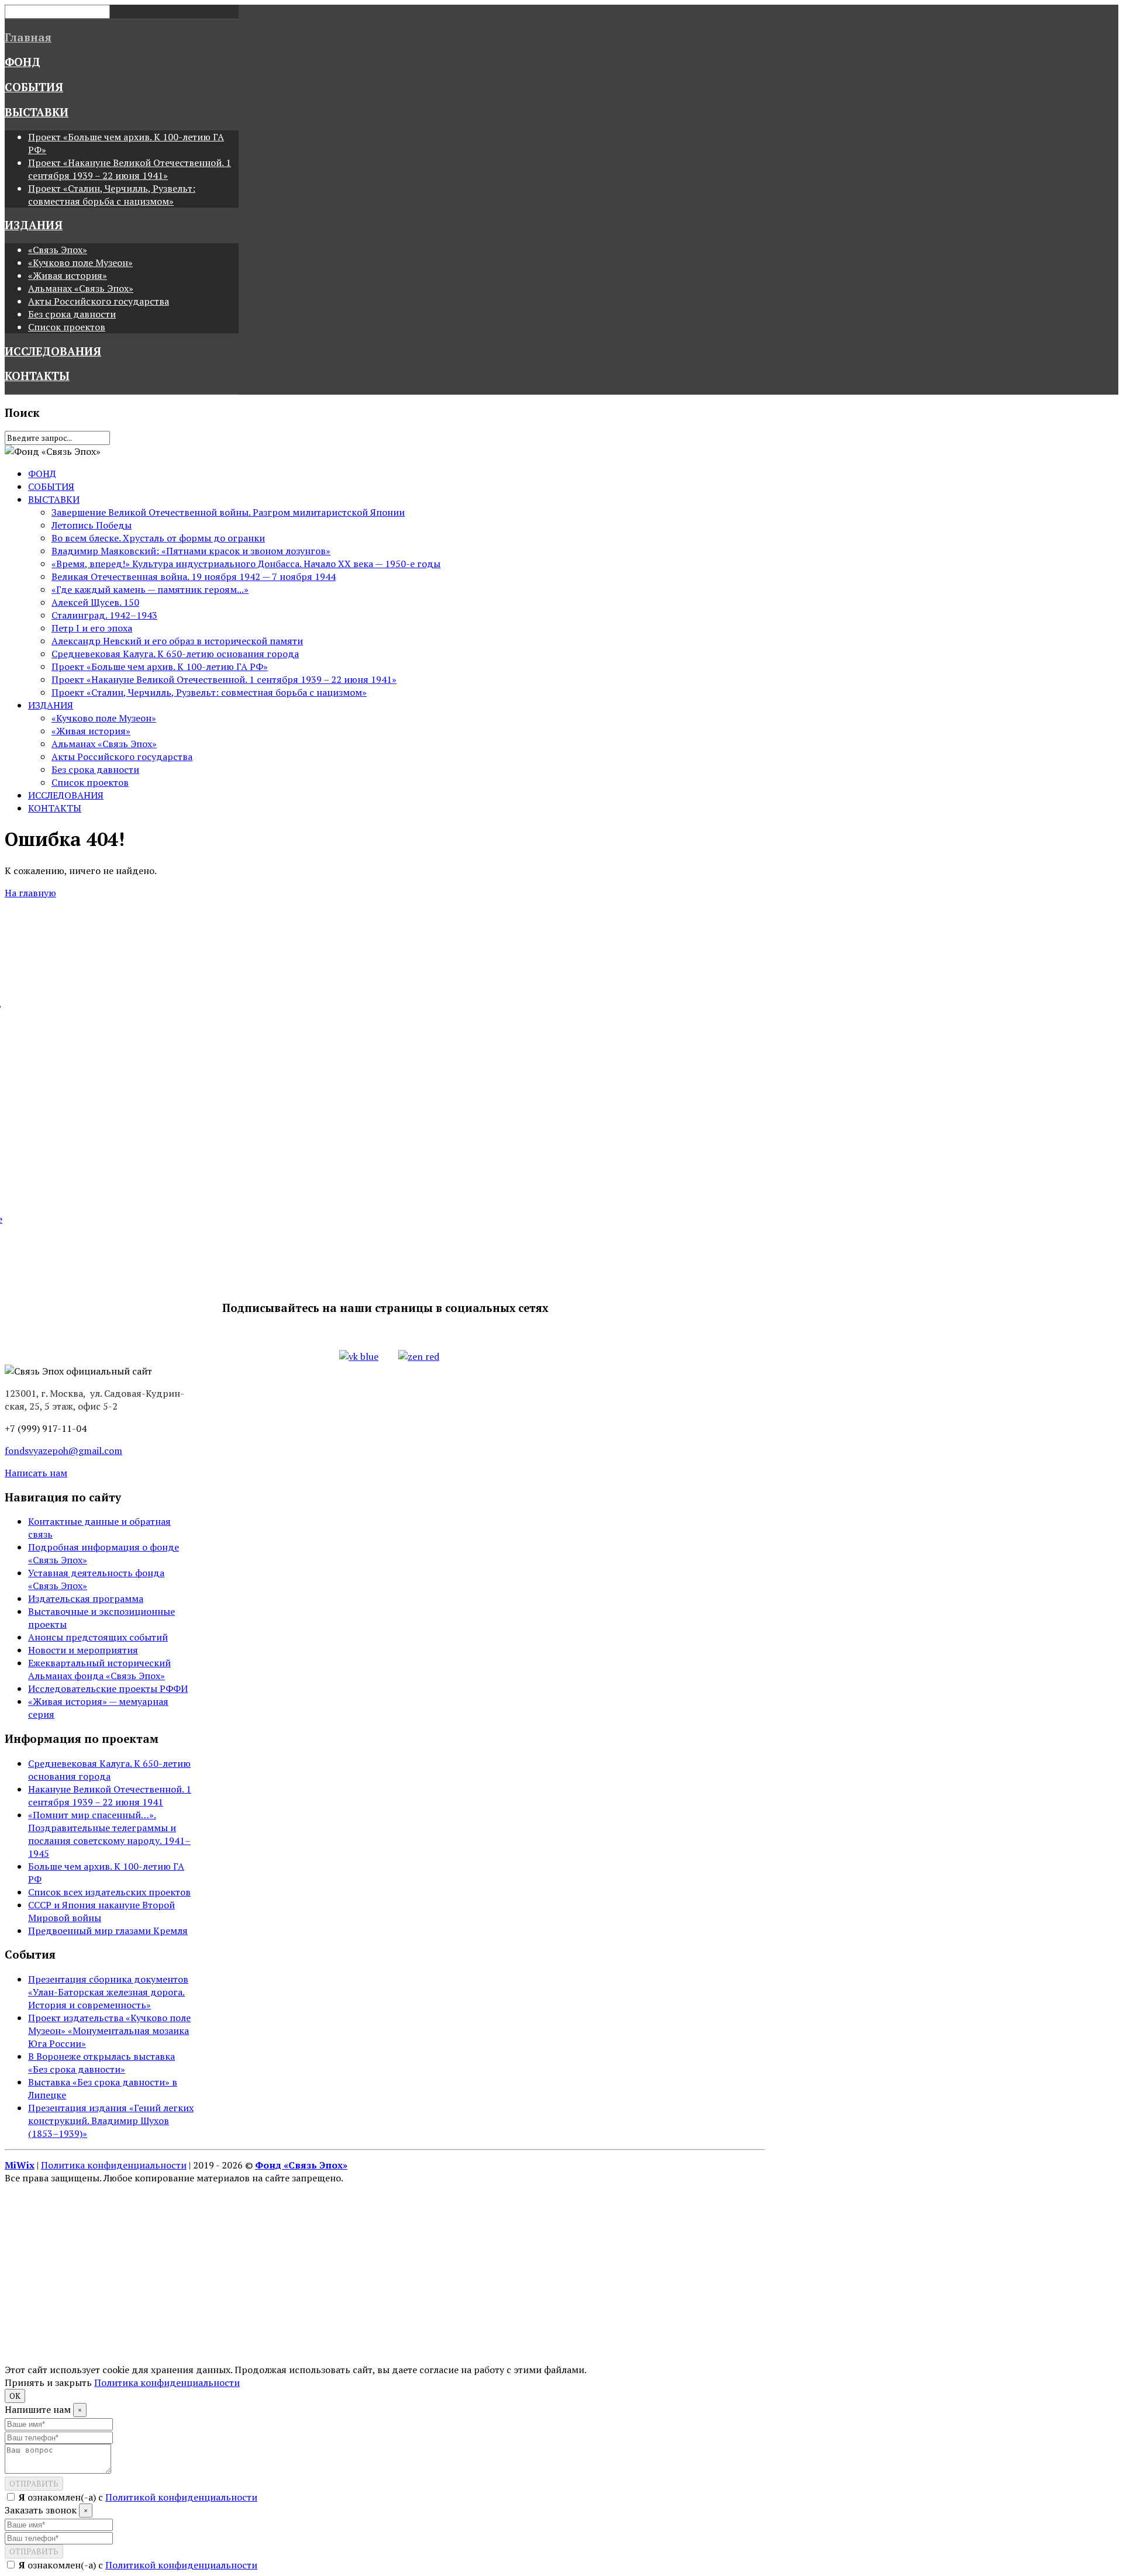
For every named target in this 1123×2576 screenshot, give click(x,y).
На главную (30, 893)
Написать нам (36, 1473)
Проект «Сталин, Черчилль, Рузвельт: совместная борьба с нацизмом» (112, 195)
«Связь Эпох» (58, 250)
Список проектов (67, 327)
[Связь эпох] (53, 451)
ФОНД (23, 62)
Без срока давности (72, 314)
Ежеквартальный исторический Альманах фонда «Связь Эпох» (99, 1669)
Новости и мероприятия (83, 1650)
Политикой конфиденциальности (181, 2497)
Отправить (34, 2484)
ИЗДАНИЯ (34, 225)
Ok (15, 2396)
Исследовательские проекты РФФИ (108, 1688)
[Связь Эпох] (78, 1371)
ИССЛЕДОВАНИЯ (53, 351)
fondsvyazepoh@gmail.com (63, 1451)
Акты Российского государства (99, 301)
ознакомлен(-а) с (138, 2497)
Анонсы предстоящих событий (98, 1637)
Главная (28, 37)
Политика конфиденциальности (114, 2165)
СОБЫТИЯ (34, 87)
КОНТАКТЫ (37, 376)
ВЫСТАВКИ (37, 112)
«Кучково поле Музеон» (80, 263)
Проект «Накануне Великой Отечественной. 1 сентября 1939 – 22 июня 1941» (130, 169)
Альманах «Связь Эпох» (81, 288)
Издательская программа (86, 1598)
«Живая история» (68, 275)
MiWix (20, 2165)
